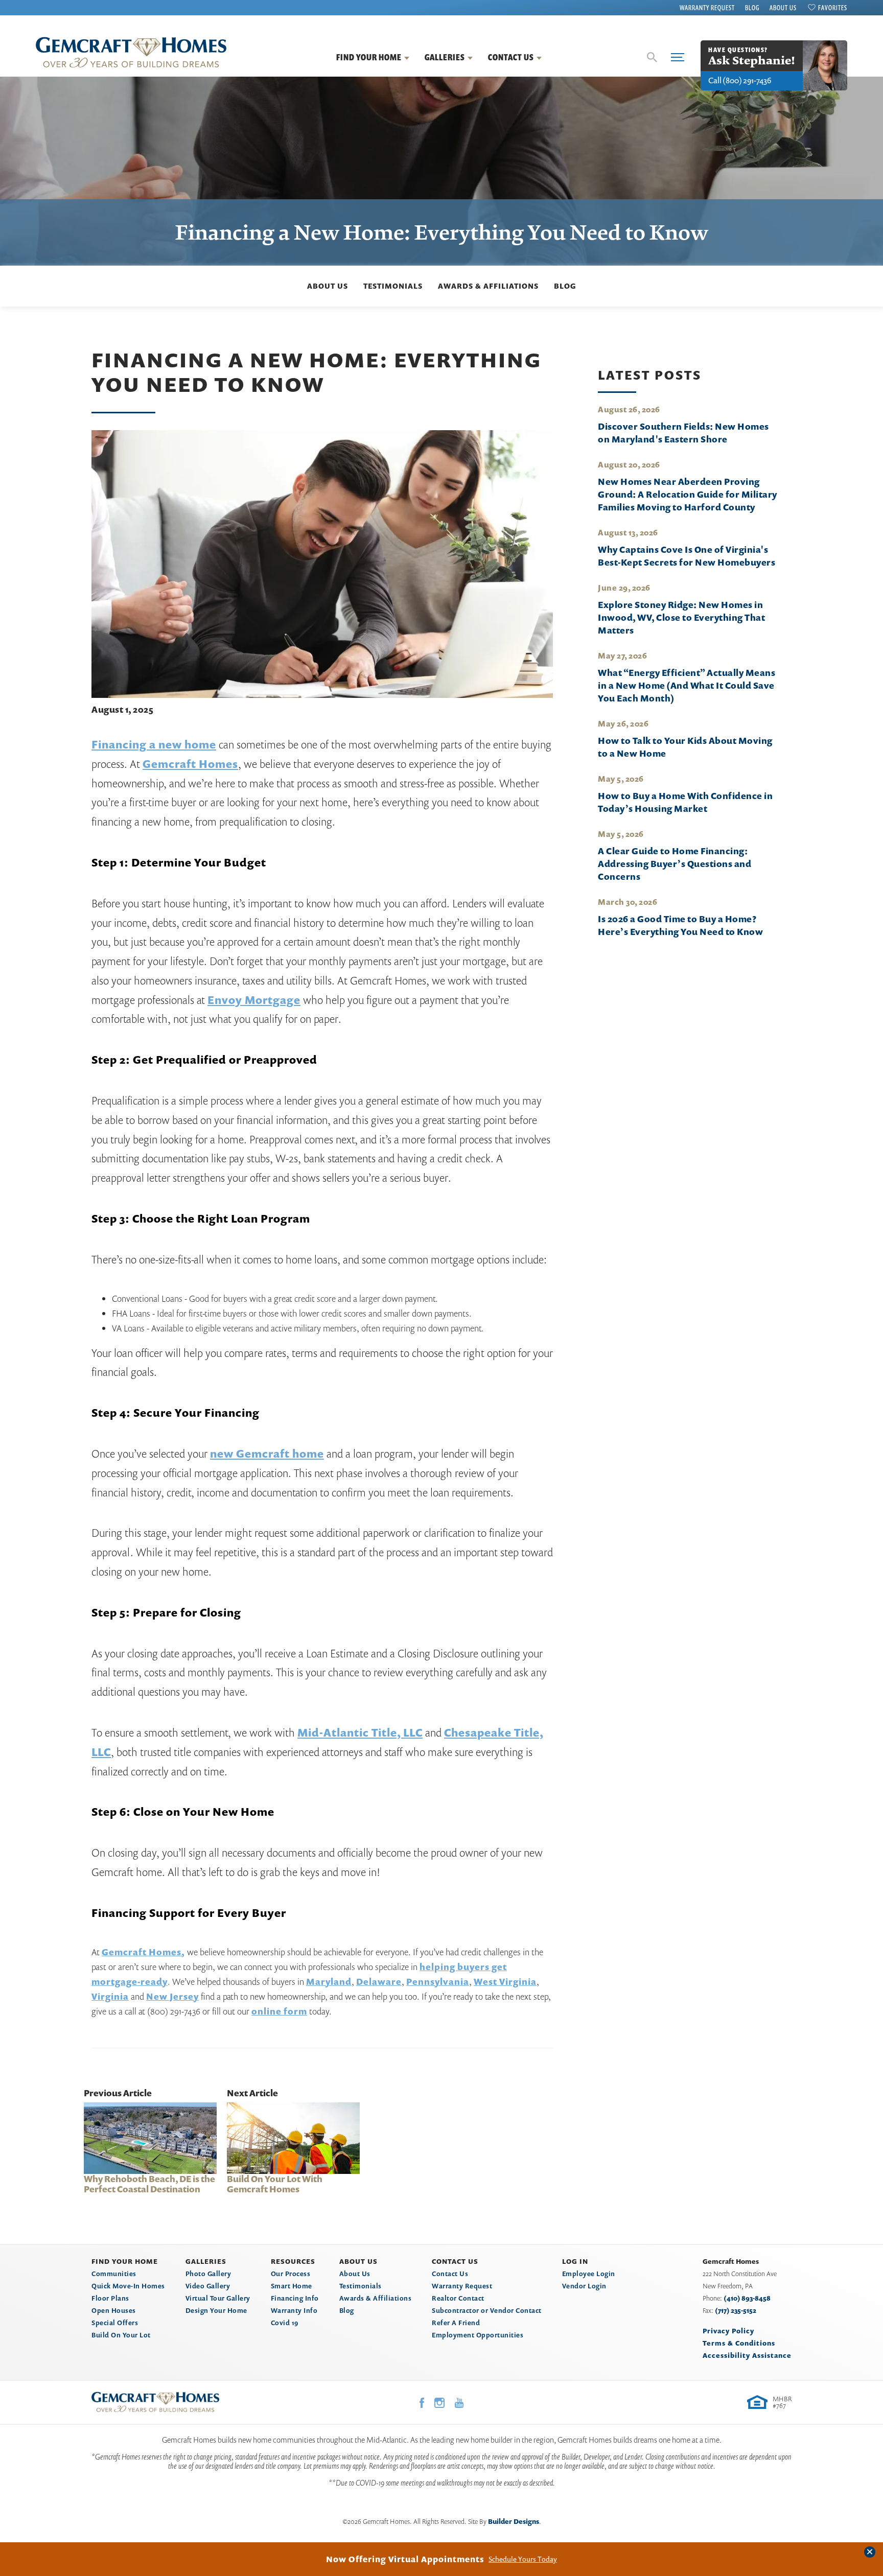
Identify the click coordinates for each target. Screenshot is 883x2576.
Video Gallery (208, 2286)
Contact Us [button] (511, 57)
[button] (652, 57)
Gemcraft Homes (190, 764)
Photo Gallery (208, 2274)
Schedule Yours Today (523, 2559)
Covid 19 (285, 2323)
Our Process (291, 2274)
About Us (783, 8)
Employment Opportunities (478, 2335)
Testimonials (393, 286)
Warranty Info (294, 2310)
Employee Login (589, 2274)
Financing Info (295, 2298)
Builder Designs (514, 2521)
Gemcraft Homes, (143, 1952)
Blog (752, 8)
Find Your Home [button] (369, 57)
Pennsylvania (438, 1982)
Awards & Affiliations (488, 286)
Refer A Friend (456, 2323)
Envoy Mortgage (254, 1000)
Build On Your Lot (121, 2335)
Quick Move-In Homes (128, 2286)
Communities (114, 2274)
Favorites (833, 8)
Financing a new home (154, 744)
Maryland (329, 1982)
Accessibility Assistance (747, 2355)
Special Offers (115, 2323)
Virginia (110, 1996)
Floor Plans (110, 2298)
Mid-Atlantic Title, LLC (360, 1732)
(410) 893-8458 (747, 2298)
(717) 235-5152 (736, 2310)
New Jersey (172, 1996)
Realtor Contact (458, 2298)
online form (279, 2011)
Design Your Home (216, 2310)
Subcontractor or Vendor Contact (487, 2310)
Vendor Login (584, 2286)
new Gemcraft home (267, 1454)
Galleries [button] (445, 57)
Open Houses (114, 2310)
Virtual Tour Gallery (218, 2298)
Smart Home (292, 2286)
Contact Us (450, 2274)
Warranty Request (707, 8)
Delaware (379, 1982)
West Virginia (505, 1982)
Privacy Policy (728, 2331)
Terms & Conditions (739, 2343)
